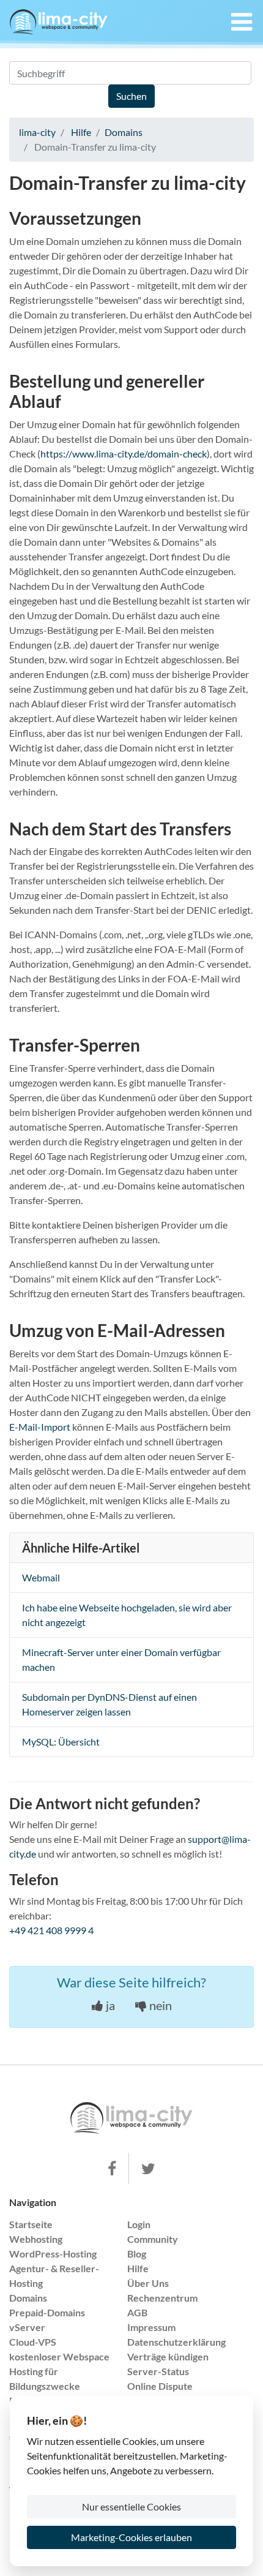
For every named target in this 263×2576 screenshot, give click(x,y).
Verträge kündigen (168, 2356)
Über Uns (148, 2283)
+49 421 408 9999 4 (51, 1930)
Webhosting (36, 2239)
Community (153, 2239)
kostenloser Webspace (59, 2356)
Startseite (31, 2224)
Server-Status (158, 2371)
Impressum (151, 2327)
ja (109, 2005)
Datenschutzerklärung (176, 2342)
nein (159, 2005)
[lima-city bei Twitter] (148, 2169)
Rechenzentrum (162, 2298)
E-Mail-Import (40, 1427)
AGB (137, 2312)
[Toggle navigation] (238, 22)
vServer (27, 2327)
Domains (124, 132)
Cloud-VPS (33, 2342)
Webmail (41, 1577)
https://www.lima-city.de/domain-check (124, 454)
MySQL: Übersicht (61, 1742)
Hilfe (81, 132)
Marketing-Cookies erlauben (131, 2537)
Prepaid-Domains (47, 2312)
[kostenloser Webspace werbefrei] (59, 22)
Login (139, 2224)
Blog (137, 2254)
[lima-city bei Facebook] (112, 2169)
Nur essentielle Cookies (131, 2506)
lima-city (37, 132)
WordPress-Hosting (53, 2254)
